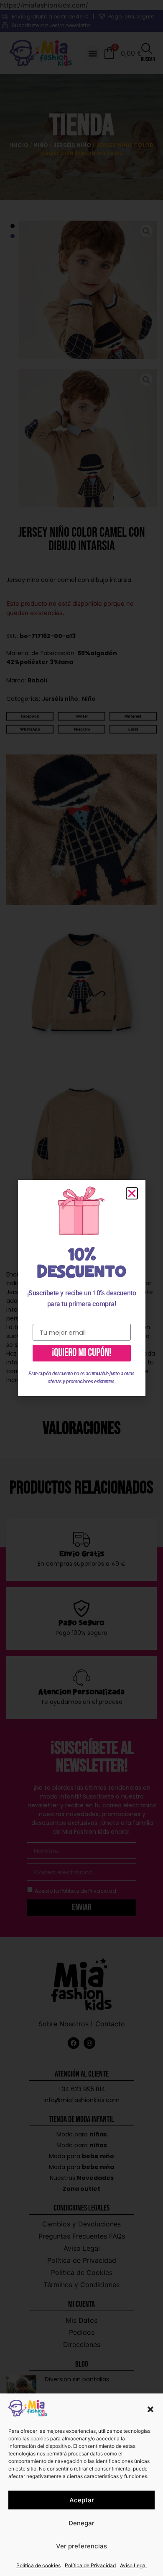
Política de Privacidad (90, 2565)
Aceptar (82, 2500)
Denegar (81, 2523)
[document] (81, 1288)
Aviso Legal (133, 2565)
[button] (150, 2409)
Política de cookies (38, 2565)
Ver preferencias (81, 2546)
